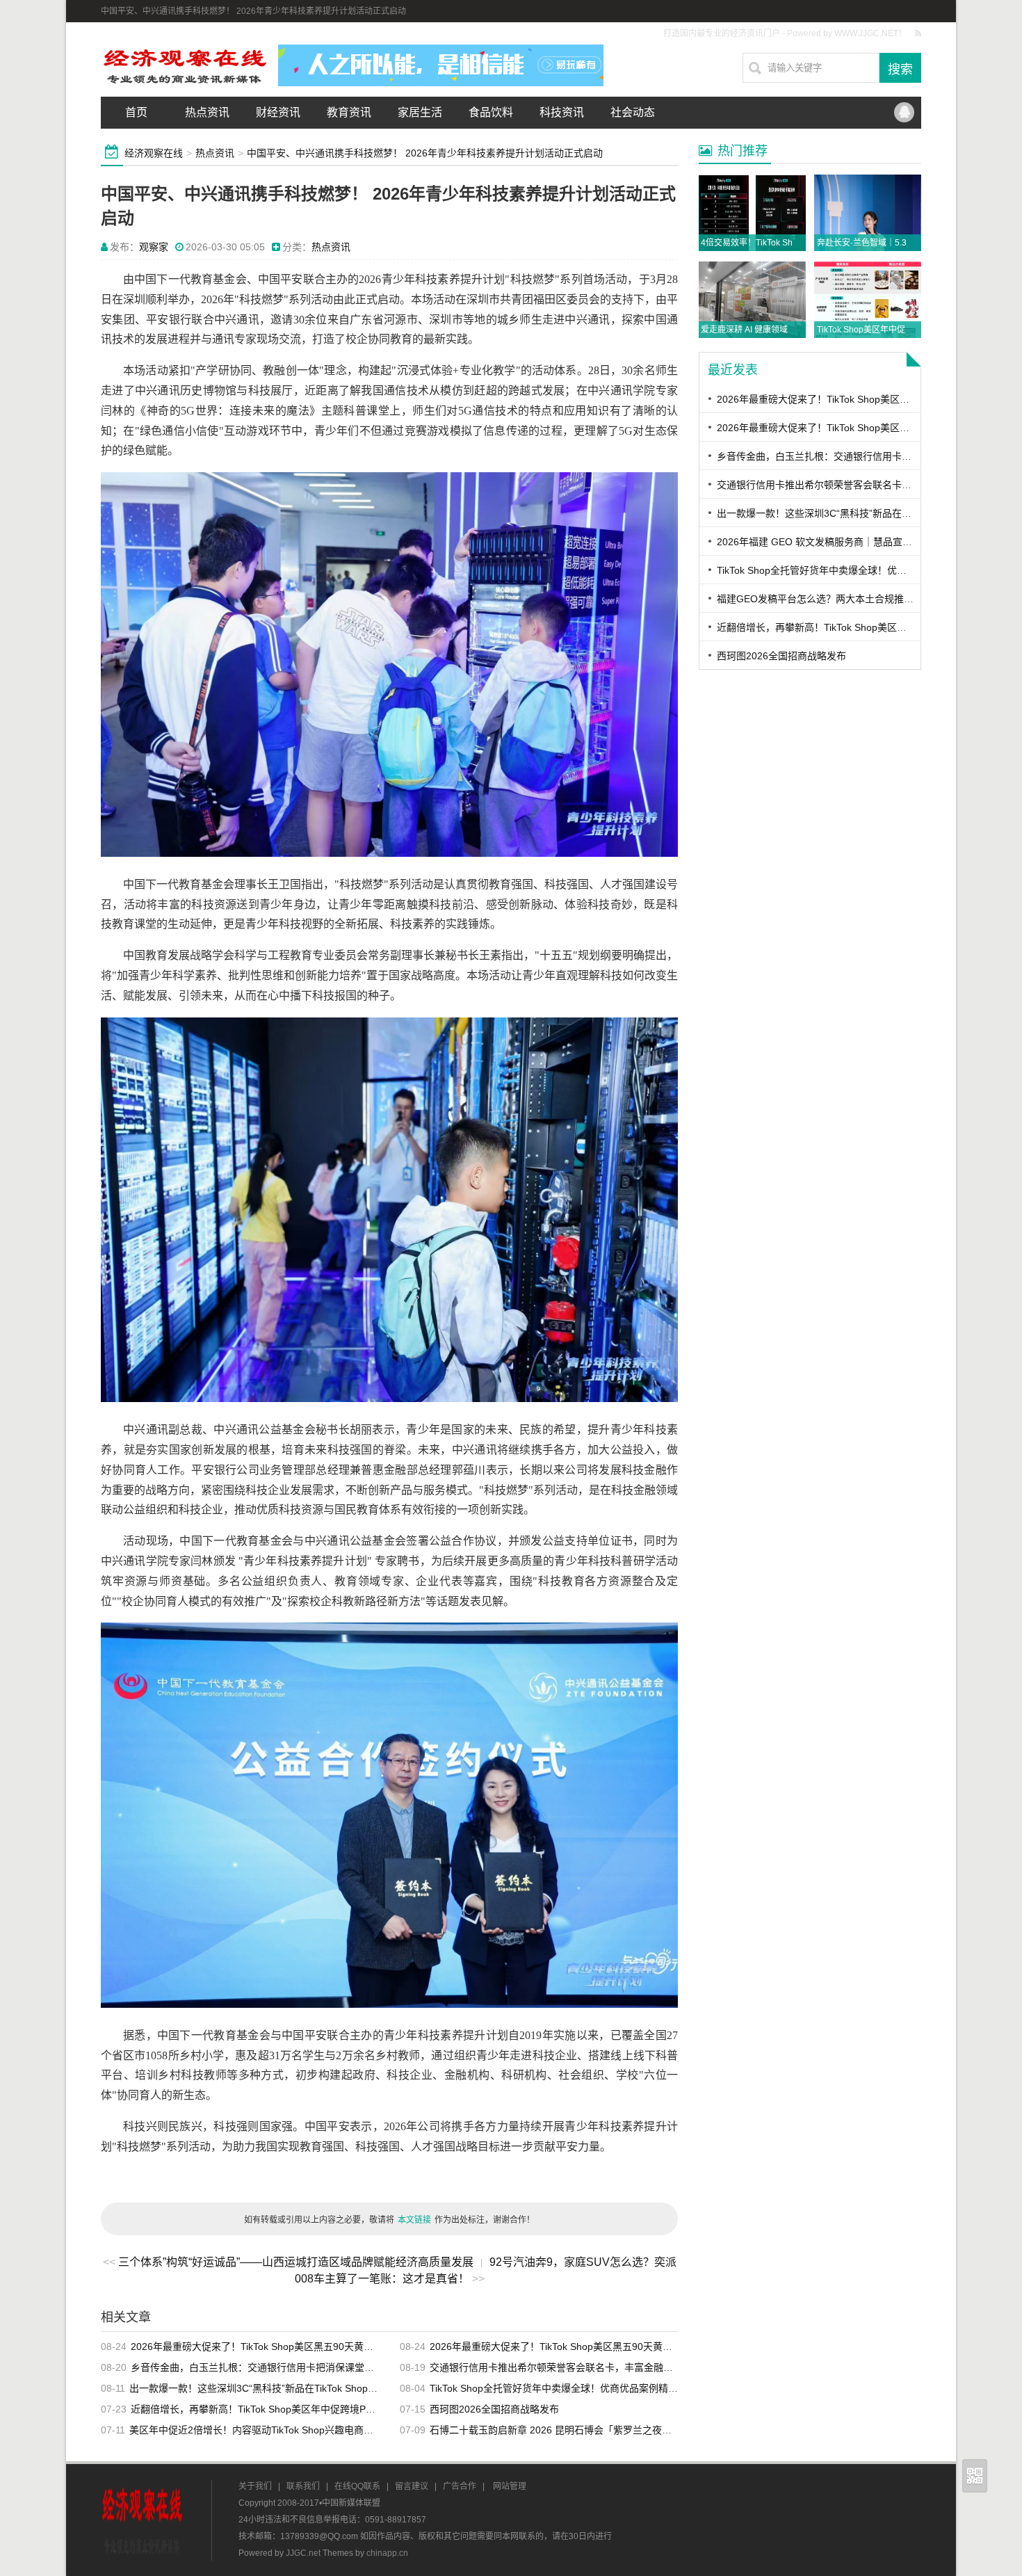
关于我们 (255, 2486)
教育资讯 (349, 112)
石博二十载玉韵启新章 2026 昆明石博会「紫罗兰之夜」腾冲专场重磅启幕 (590, 2430)
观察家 (154, 247)
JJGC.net (303, 2553)
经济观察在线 (154, 153)
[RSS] (918, 33)
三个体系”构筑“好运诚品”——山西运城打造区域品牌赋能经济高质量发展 (296, 2262)
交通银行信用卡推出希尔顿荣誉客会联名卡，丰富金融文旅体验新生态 (581, 2367)
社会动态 (633, 112)
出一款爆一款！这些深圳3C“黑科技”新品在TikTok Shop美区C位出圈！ (281, 2388)
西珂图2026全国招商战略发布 (494, 2409)
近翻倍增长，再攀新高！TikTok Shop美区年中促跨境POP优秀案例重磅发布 (294, 2409)
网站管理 (510, 2486)
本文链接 (414, 2220)
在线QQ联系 (357, 2486)
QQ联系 (904, 113)
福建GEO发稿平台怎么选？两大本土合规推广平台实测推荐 (844, 599)
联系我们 (303, 2486)
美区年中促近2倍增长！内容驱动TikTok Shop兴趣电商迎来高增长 (271, 2430)
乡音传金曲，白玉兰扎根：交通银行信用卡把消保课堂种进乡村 (267, 2367)
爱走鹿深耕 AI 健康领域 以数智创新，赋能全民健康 (795, 330)
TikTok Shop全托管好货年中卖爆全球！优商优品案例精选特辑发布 (573, 2388)
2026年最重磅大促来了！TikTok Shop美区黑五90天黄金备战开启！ (276, 2346)
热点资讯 (207, 112)
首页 (136, 112)
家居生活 (420, 112)
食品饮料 (491, 112)
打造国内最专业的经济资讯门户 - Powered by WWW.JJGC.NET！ (785, 33)
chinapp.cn (387, 2553)
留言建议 (412, 2486)
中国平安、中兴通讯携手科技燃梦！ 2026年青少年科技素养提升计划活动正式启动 (425, 153)
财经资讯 (278, 112)
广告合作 (460, 2486)
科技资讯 (562, 112)
